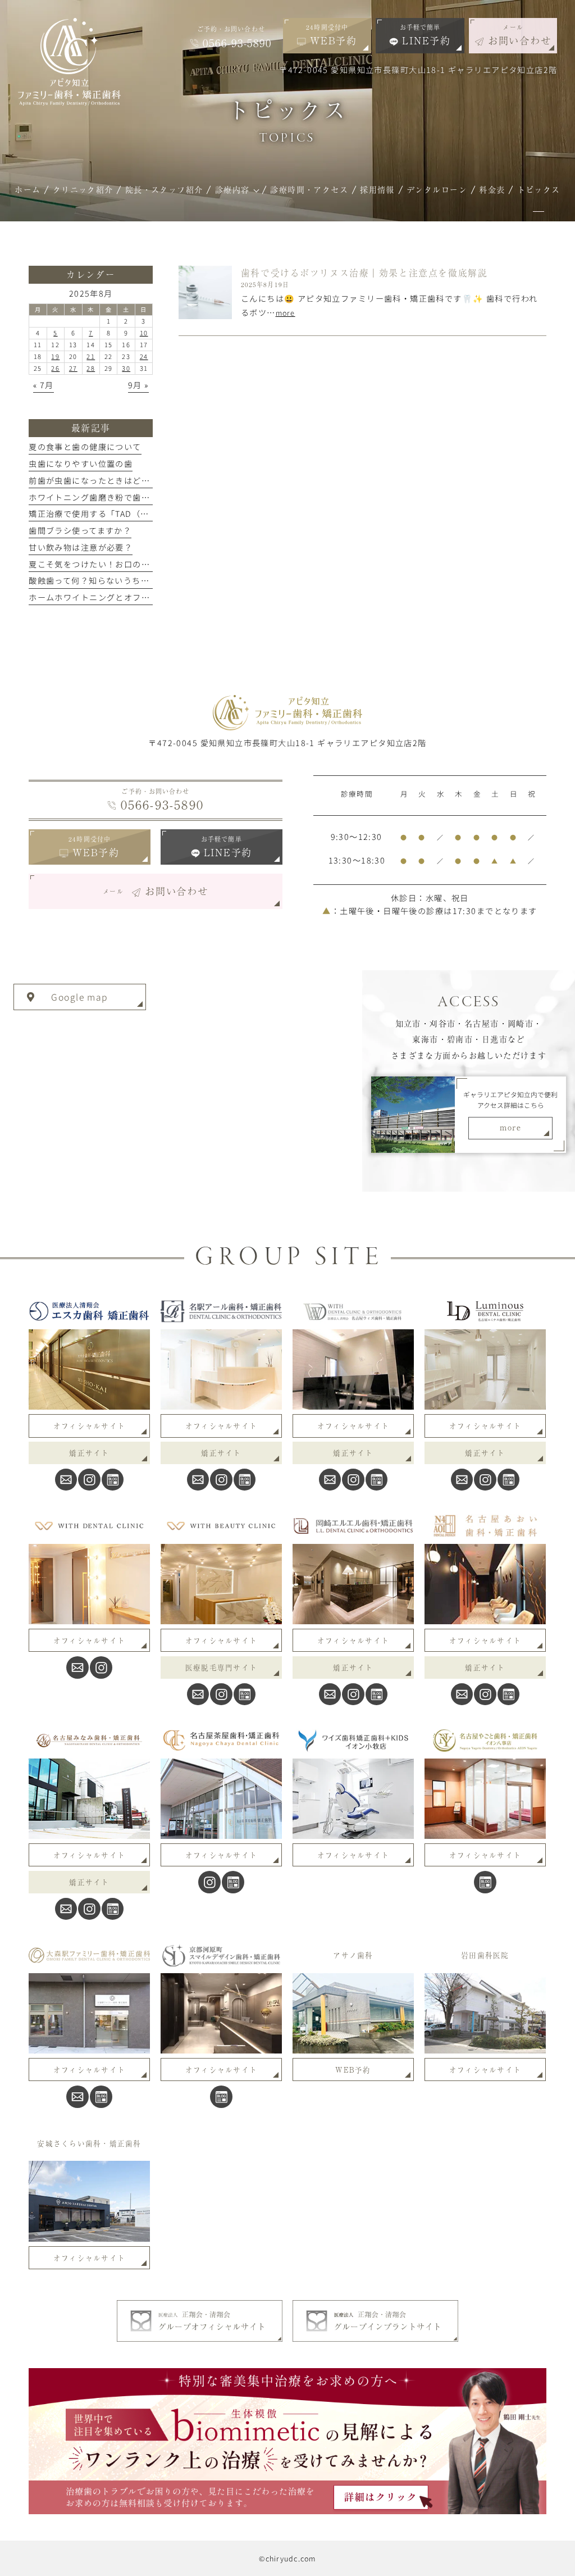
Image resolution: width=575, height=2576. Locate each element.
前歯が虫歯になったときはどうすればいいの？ (120, 480)
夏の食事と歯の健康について (85, 447)
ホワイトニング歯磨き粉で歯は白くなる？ (111, 497)
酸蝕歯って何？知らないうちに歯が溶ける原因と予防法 (136, 580)
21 (91, 356)
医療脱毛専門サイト (221, 1667)
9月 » (138, 385)
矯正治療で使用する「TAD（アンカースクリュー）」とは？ (143, 514)
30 (126, 368)
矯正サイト (89, 1453)
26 (55, 368)
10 (144, 333)
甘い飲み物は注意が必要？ (81, 547)
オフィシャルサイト (89, 1426)
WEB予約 (353, 2070)
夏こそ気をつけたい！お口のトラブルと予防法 (120, 564)
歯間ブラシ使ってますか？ (80, 530)
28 (91, 368)
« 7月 (44, 385)
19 (55, 356)
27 (73, 368)
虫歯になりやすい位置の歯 (81, 464)
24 (144, 356)
